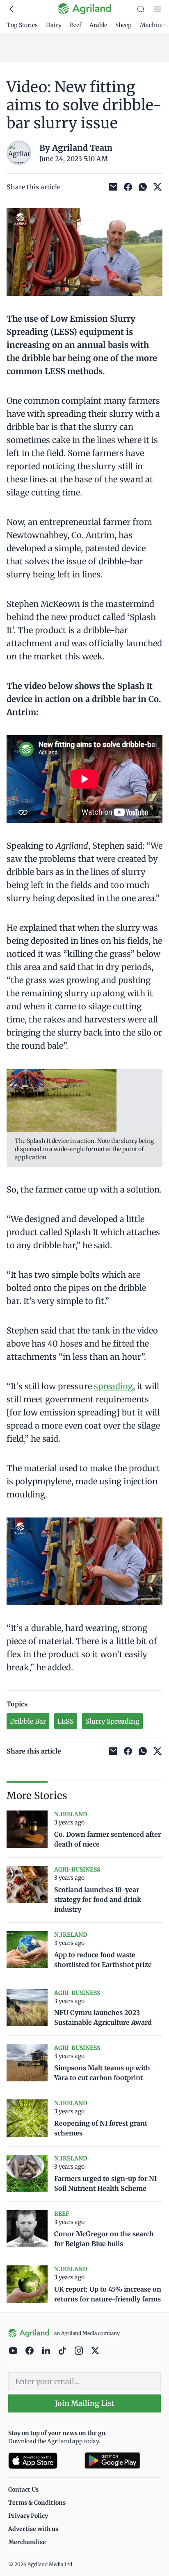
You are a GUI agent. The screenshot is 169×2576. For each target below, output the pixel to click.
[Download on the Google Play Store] (123, 2461)
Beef (75, 25)
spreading (113, 1386)
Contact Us (23, 2490)
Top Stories (22, 25)
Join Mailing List (85, 2403)
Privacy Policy (28, 2516)
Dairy (54, 25)
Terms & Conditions (37, 2503)
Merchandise (27, 2542)
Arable (98, 25)
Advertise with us (33, 2529)
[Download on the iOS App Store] (43, 2461)
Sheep (123, 25)
